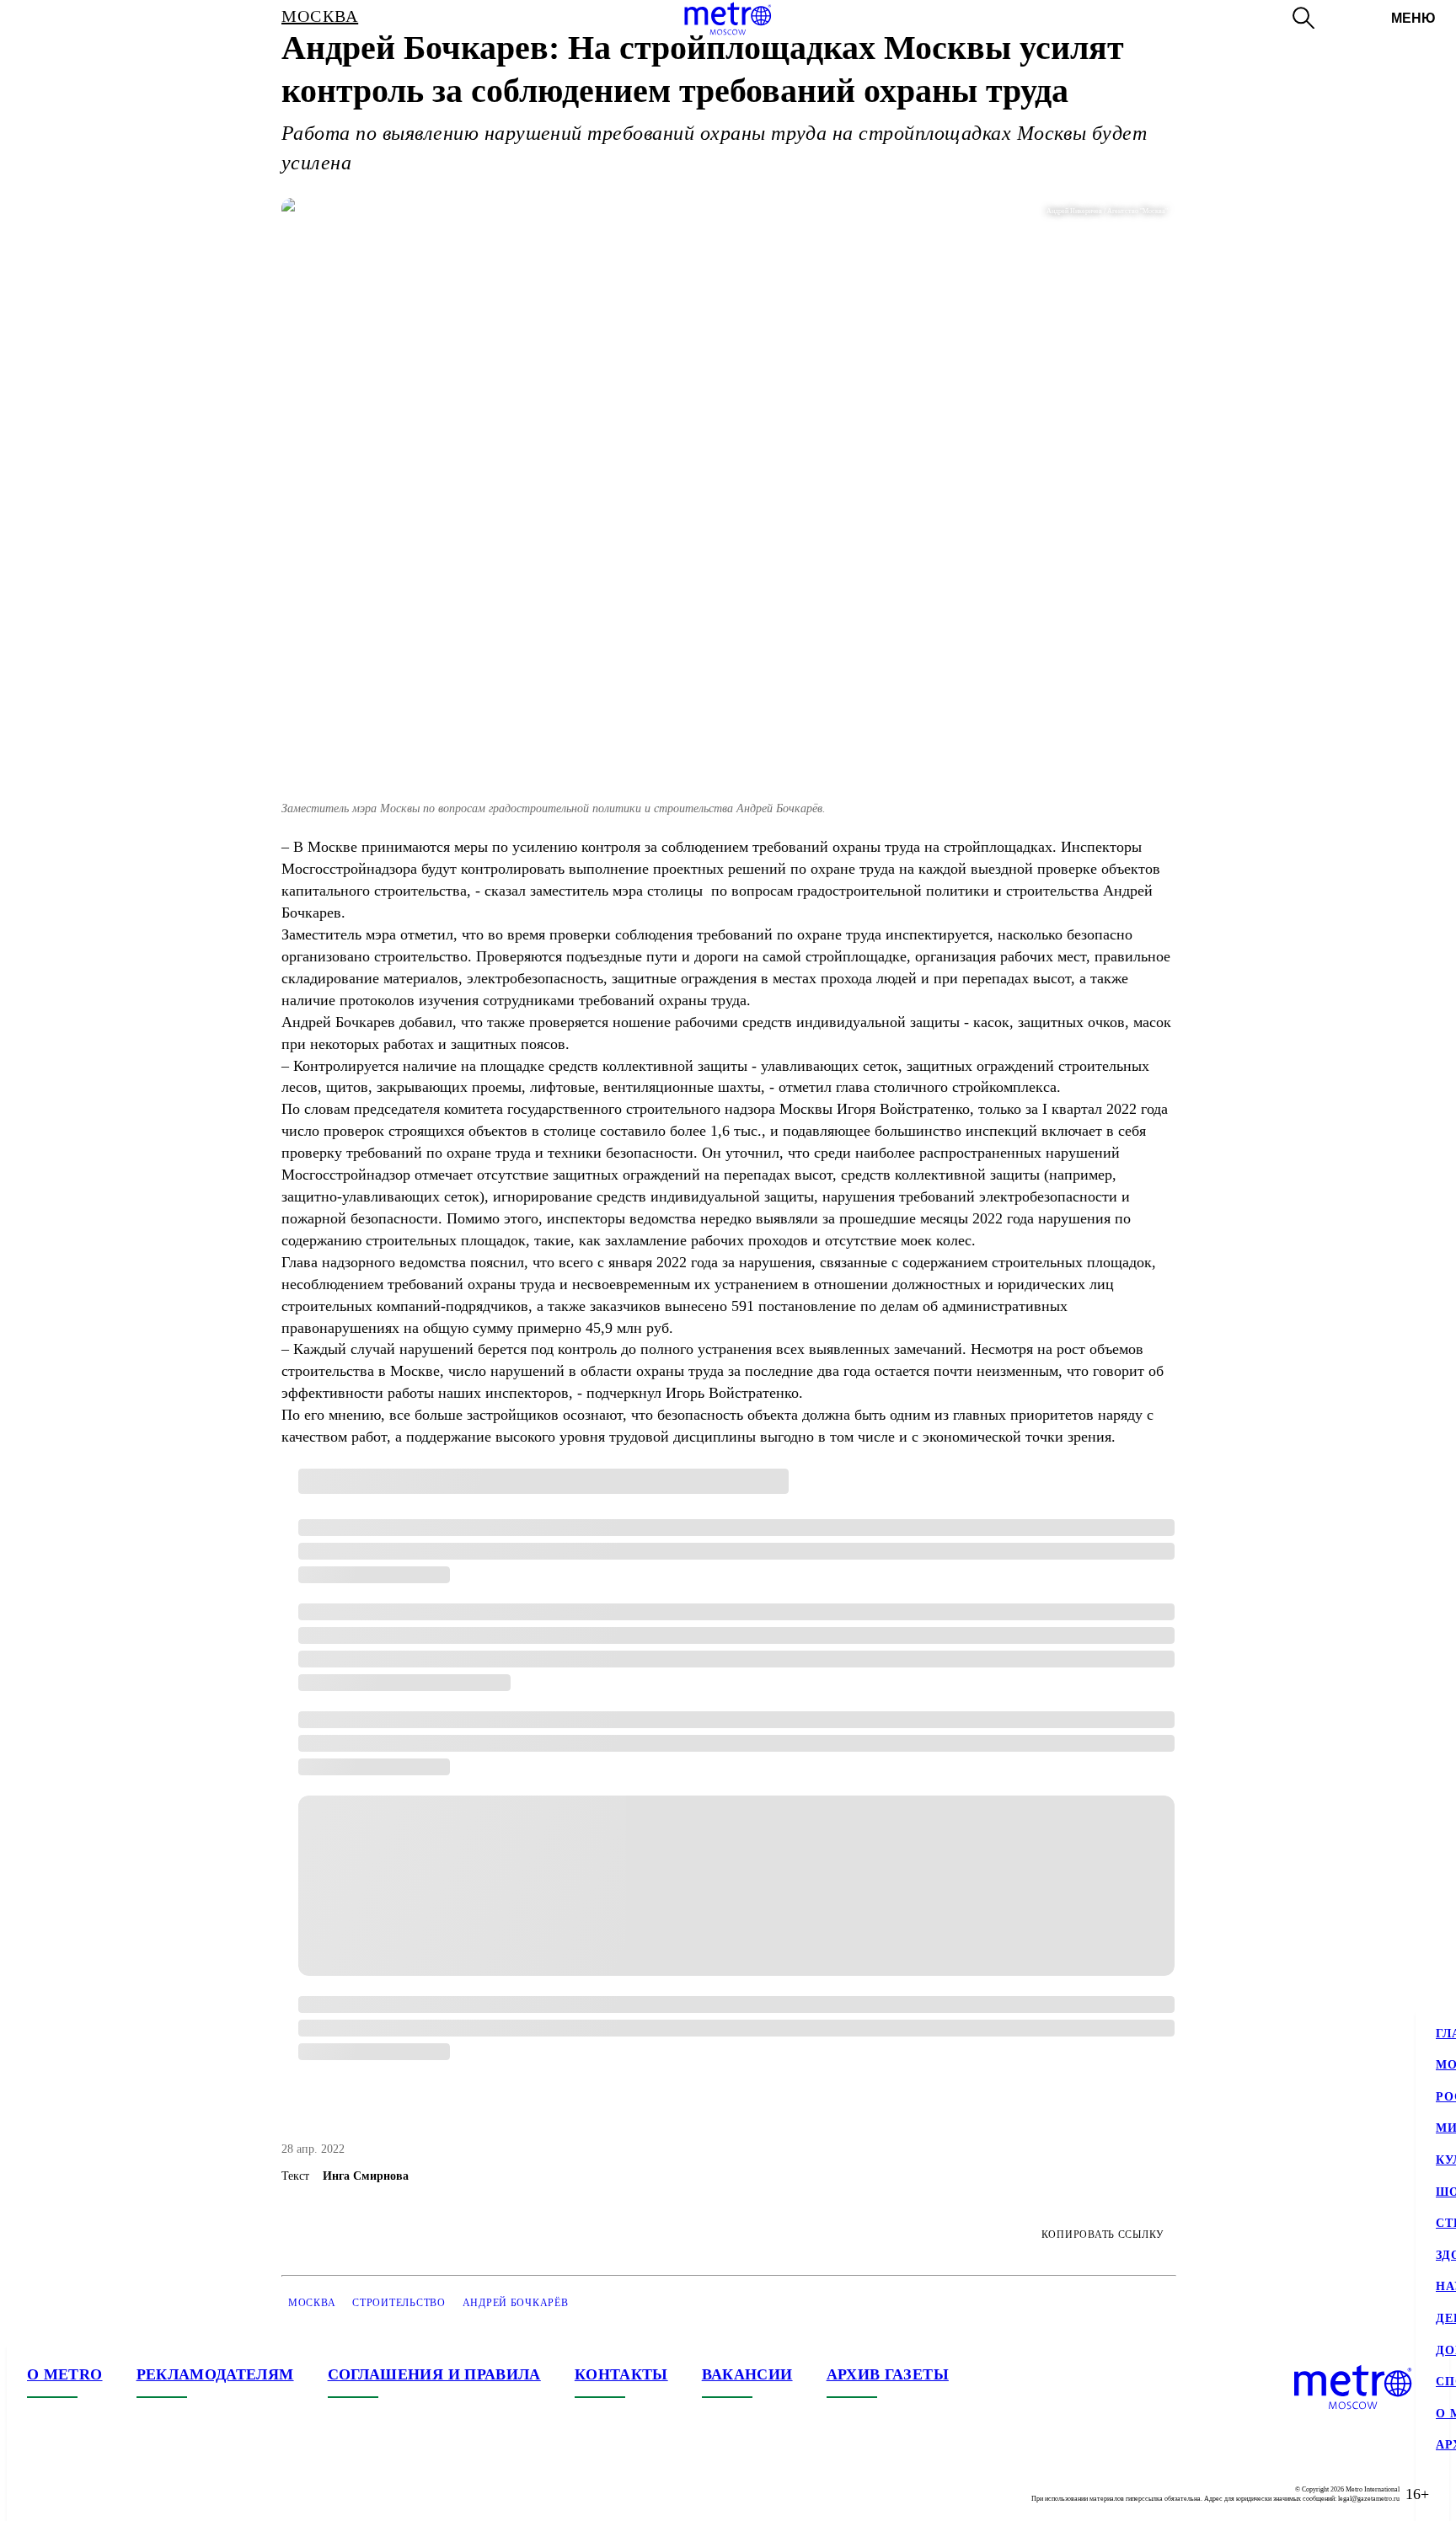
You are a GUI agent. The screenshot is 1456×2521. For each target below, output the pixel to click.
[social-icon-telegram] (74, 2494)
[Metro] (728, 19)
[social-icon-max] (142, 2494)
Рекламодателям (215, 2374)
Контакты (621, 2374)
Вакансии (747, 2374)
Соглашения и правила (434, 2374)
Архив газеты (888, 2374)
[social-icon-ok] (108, 2494)
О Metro (65, 2374)
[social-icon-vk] (40, 2494)
